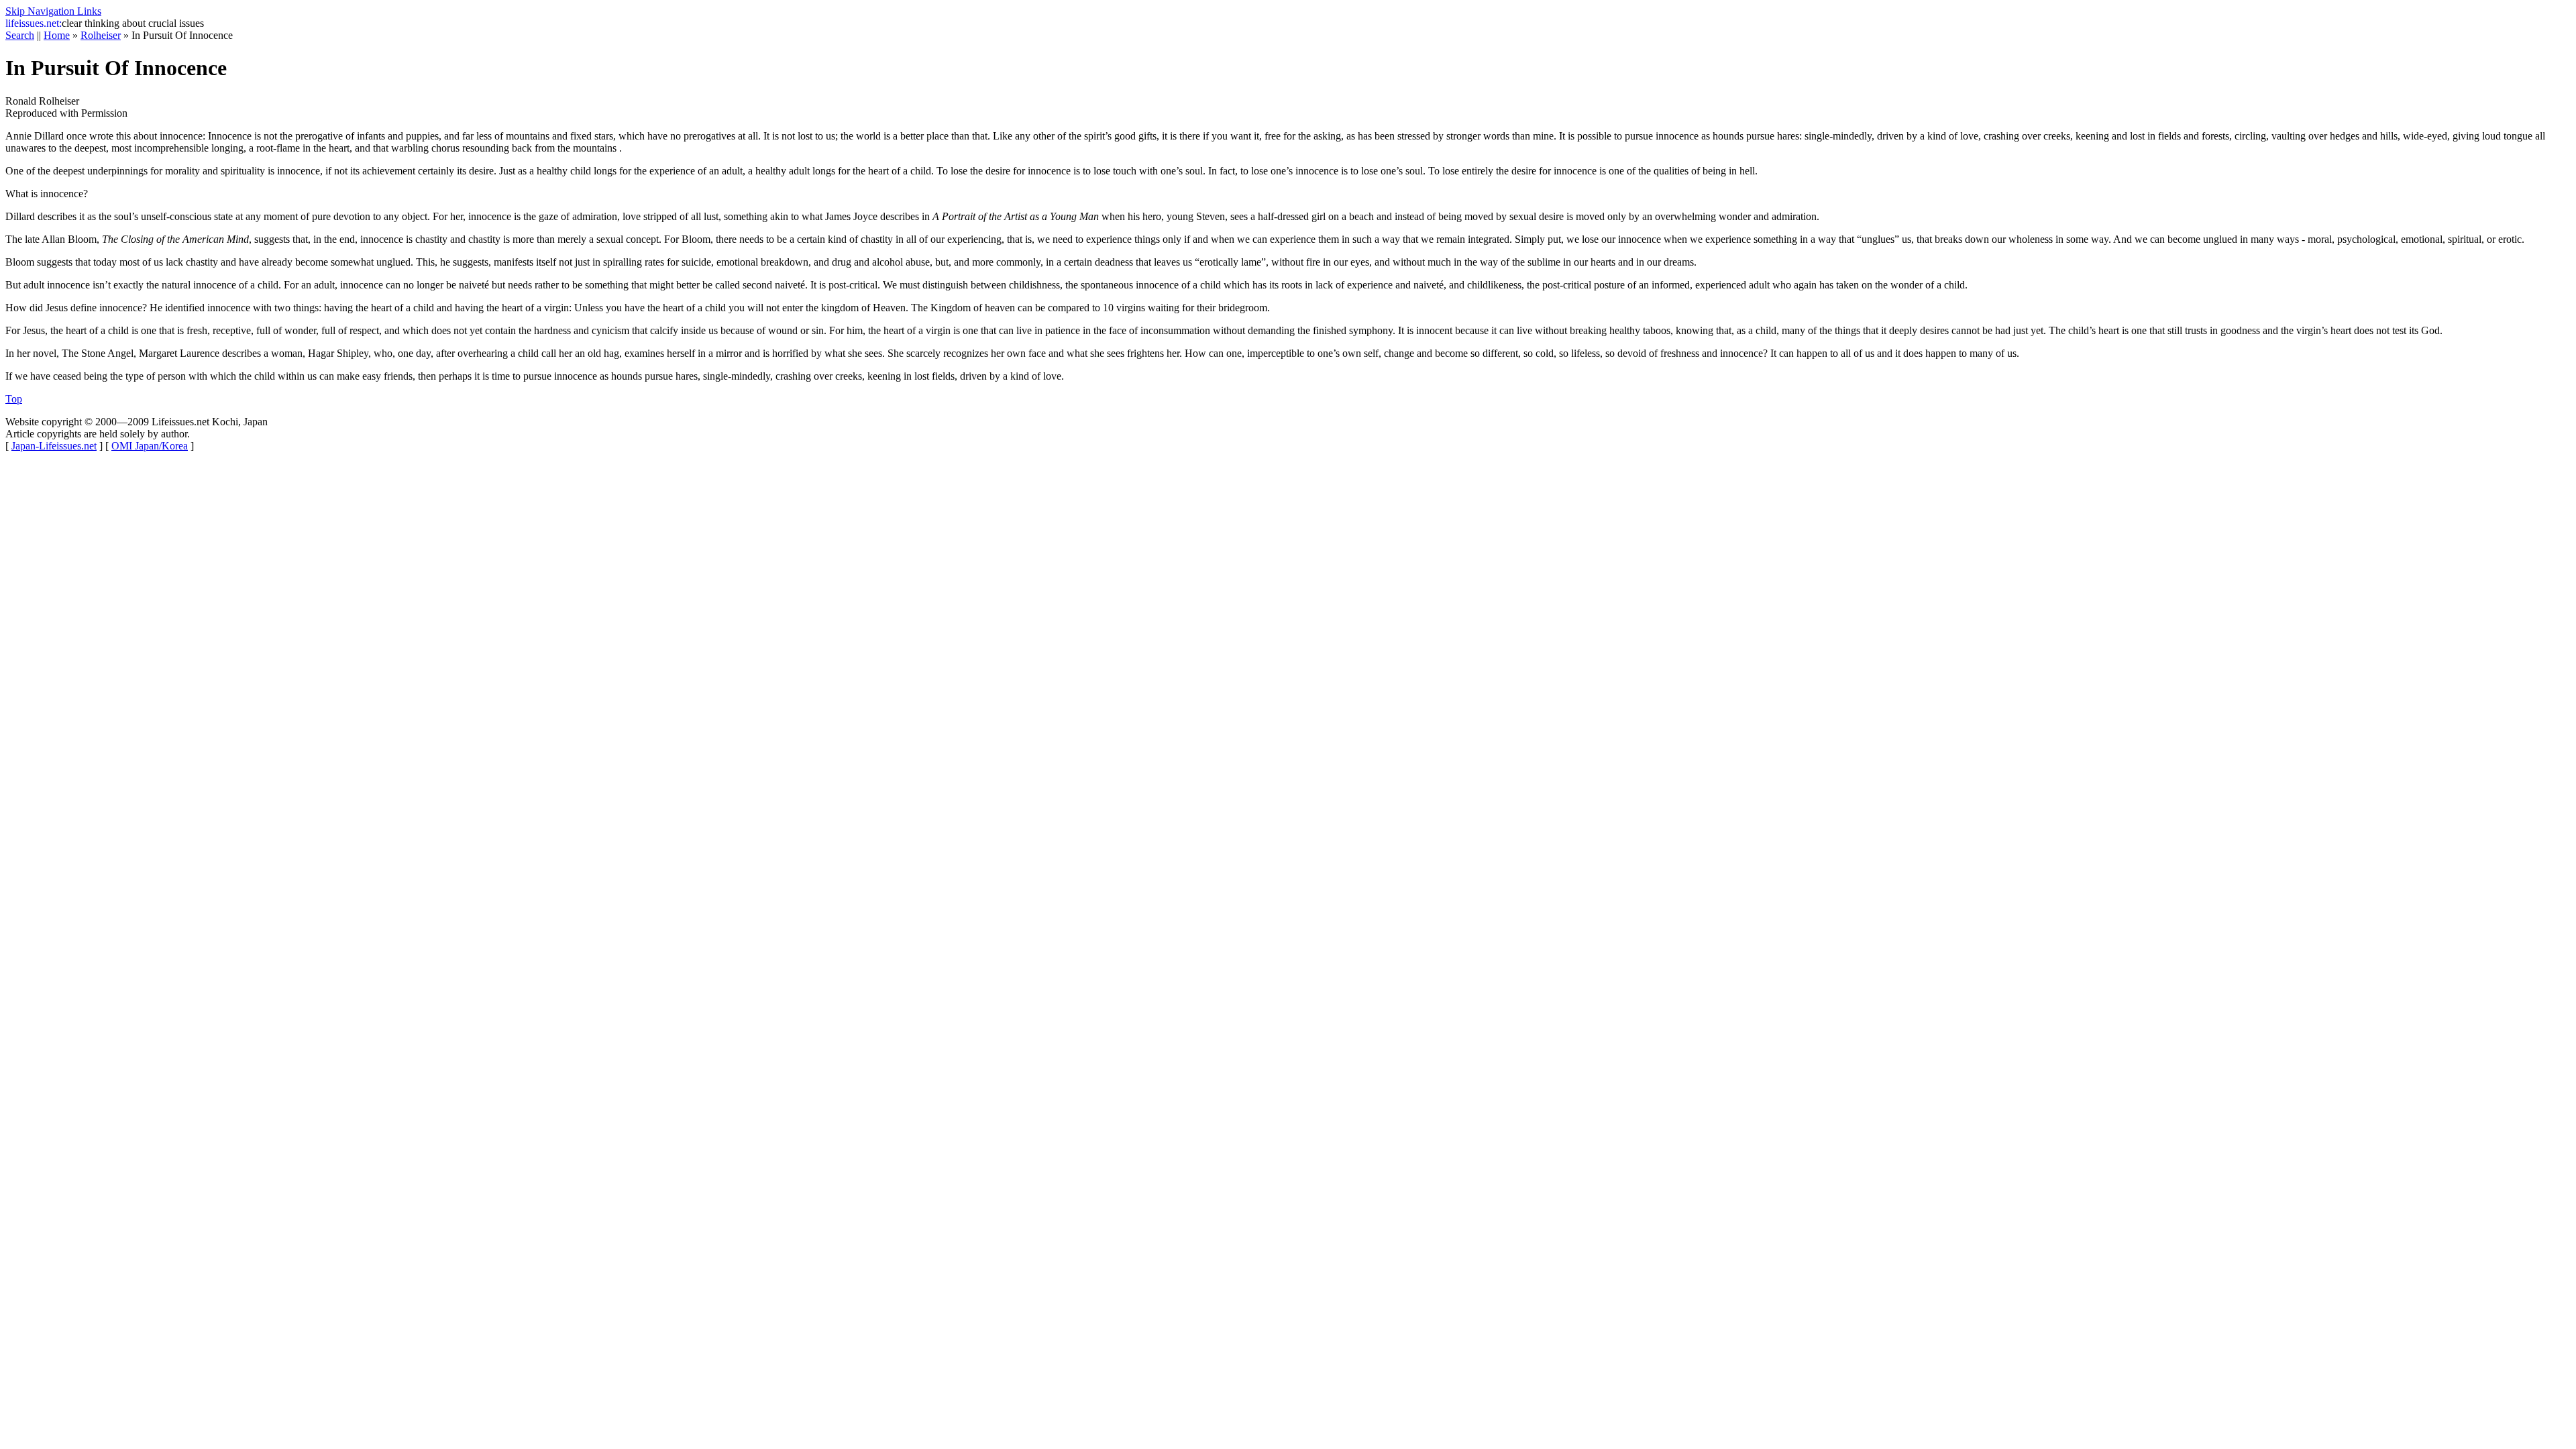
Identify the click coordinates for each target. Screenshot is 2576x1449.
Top (14, 399)
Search (20, 35)
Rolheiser (101, 35)
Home (57, 35)
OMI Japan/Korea (150, 446)
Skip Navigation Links (53, 11)
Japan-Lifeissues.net (54, 446)
